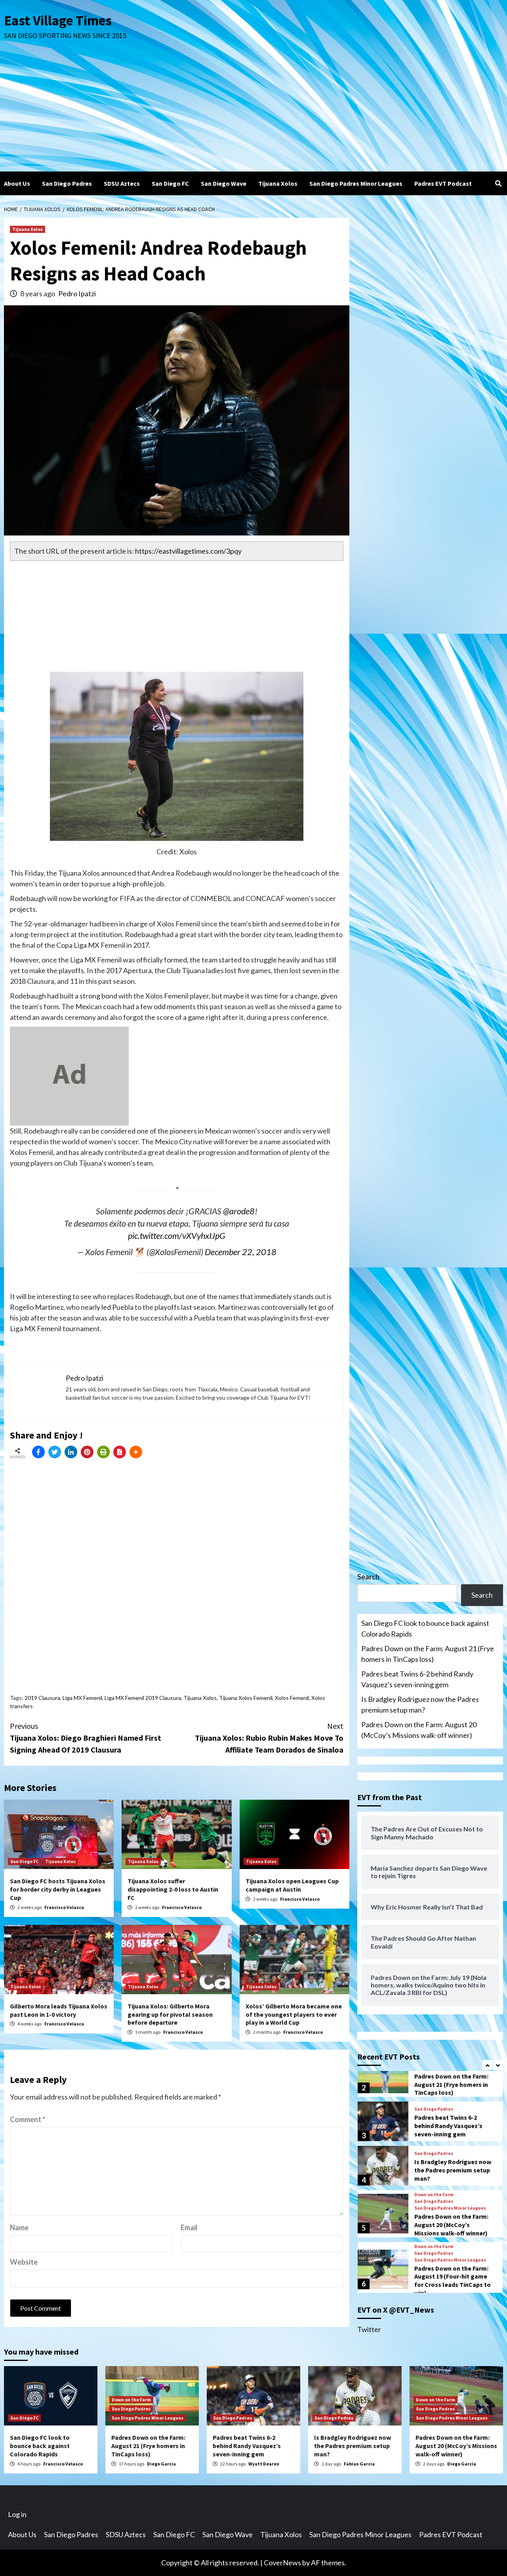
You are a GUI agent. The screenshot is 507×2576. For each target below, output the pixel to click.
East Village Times (58, 21)
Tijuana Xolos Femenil (246, 1698)
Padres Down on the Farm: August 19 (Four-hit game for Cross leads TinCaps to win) (453, 2281)
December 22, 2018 (241, 1252)
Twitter (369, 2329)
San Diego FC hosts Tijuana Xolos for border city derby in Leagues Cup (58, 1889)
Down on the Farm (434, 2195)
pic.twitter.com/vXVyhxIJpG (177, 1236)
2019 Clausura (42, 1698)
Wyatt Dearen (264, 2464)
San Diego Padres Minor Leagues (356, 183)
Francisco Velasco (64, 1907)
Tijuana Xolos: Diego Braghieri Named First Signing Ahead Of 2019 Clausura (86, 1738)
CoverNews (282, 2563)
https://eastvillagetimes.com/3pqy (188, 551)
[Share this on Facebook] (38, 1452)
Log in (17, 2514)
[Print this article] (103, 1452)
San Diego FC (170, 183)
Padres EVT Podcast (443, 183)
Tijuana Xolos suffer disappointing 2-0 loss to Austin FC (173, 1889)
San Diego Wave (224, 183)
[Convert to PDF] (120, 1452)
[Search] (498, 183)
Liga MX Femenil (82, 1698)
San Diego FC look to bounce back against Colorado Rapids (425, 1628)
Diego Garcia (161, 2464)
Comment (28, 2119)
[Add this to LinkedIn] (71, 1452)
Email (189, 2227)
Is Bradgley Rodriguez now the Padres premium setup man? (420, 1704)
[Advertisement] (253, 112)
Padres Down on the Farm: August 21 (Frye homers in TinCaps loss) (428, 1654)
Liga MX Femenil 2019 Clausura (143, 1698)
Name (19, 2227)
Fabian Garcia (359, 2464)
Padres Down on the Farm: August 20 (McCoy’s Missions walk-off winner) (419, 1730)
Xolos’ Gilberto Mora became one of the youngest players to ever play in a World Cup (294, 2014)
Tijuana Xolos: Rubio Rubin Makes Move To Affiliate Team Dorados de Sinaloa (269, 1738)
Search (368, 1577)
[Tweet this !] (55, 1452)
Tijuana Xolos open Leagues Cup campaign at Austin (292, 1885)
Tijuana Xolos (278, 183)
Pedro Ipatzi (77, 293)
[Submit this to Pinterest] (87, 1452)
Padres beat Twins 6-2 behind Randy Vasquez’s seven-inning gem (417, 1679)
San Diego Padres (67, 183)
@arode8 (239, 1211)
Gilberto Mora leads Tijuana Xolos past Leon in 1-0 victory (59, 2010)
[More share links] (136, 1452)
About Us (17, 183)
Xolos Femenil (292, 1698)
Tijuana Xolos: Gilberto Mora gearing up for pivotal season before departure (170, 2014)
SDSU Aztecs (122, 183)
